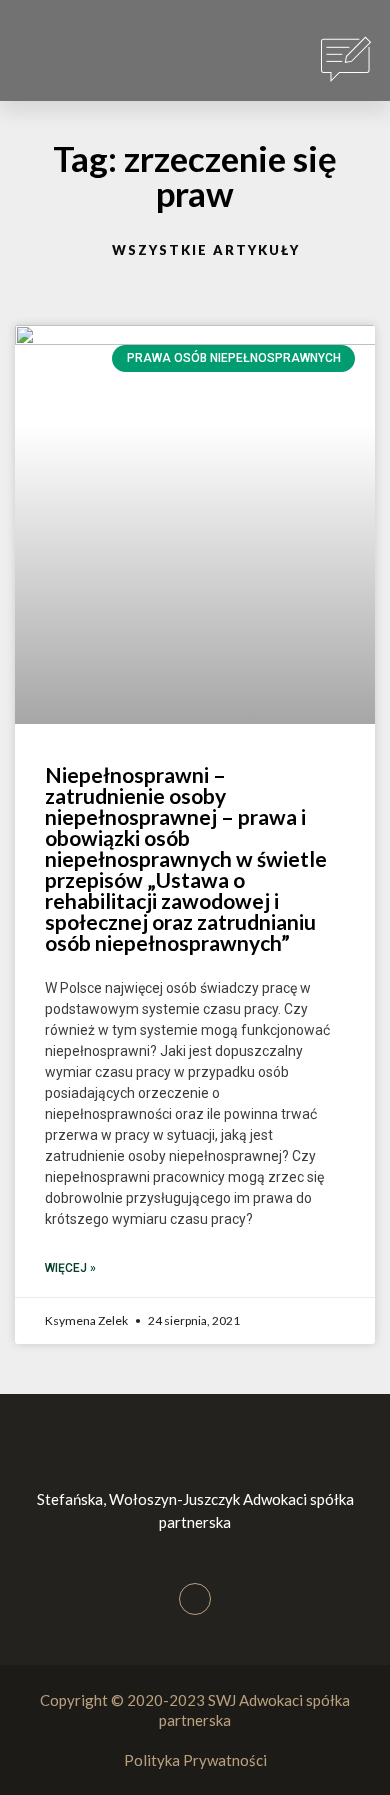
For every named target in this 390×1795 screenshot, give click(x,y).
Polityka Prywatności (195, 1760)
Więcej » (70, 1268)
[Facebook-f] (195, 1599)
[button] (51, 60)
